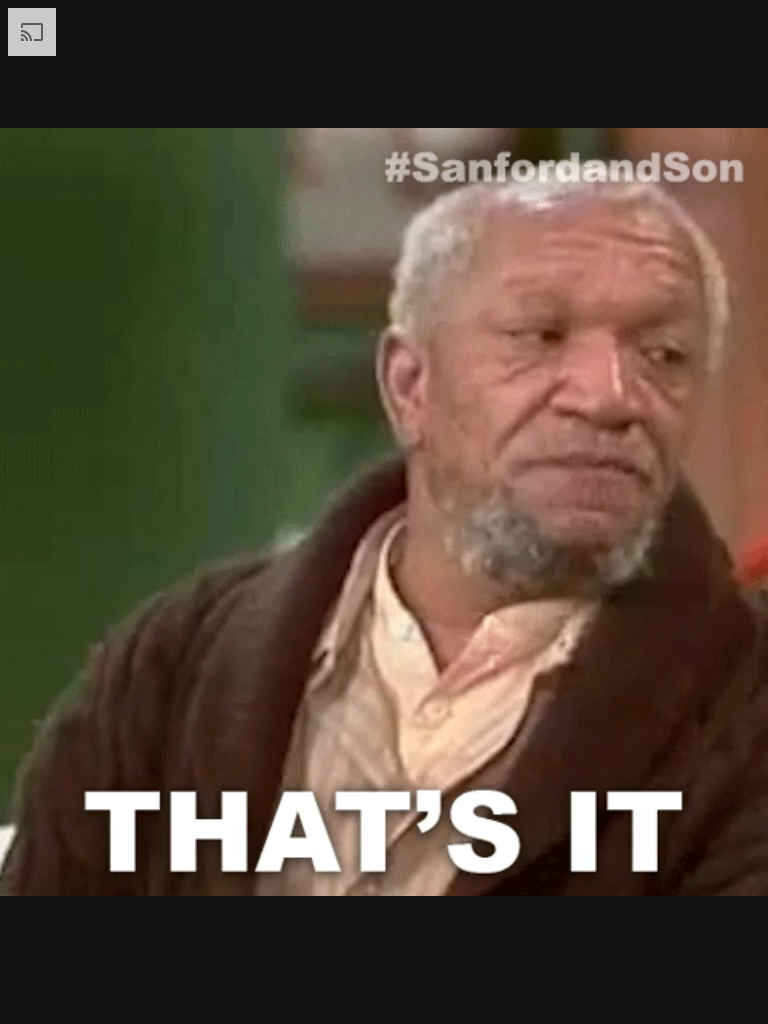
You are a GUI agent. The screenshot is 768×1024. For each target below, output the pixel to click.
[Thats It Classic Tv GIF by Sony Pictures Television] (384, 512)
